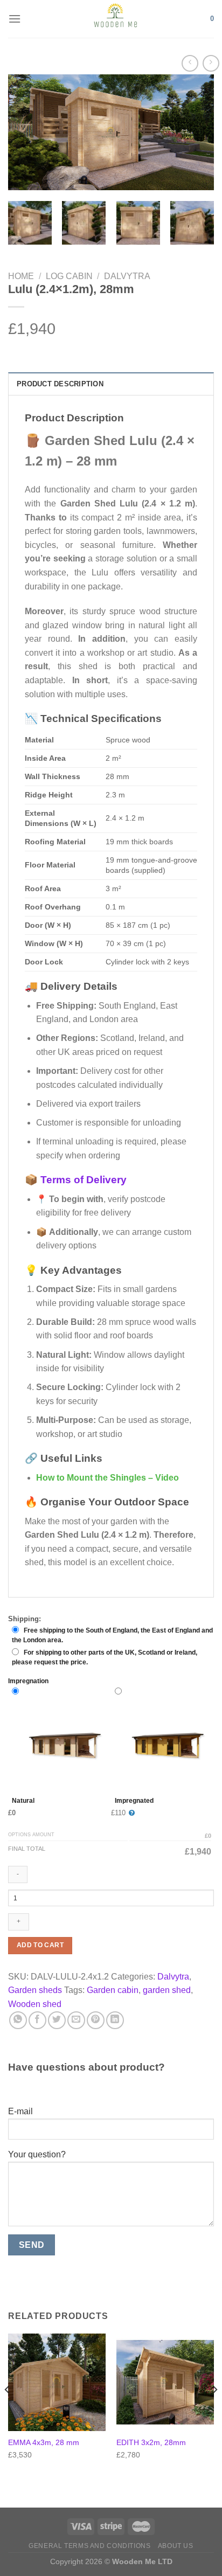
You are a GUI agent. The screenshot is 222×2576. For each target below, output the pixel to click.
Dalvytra (127, 276)
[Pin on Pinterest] (96, 2020)
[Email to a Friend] (76, 2020)
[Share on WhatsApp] (18, 2020)
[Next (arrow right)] (195, 1288)
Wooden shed (35, 2004)
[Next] (196, 132)
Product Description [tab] (60, 384)
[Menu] (15, 19)
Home (21, 276)
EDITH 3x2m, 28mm (151, 2443)
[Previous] (26, 132)
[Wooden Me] (116, 19)
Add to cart (40, 1945)
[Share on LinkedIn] (115, 2020)
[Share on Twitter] (57, 2020)
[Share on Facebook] (37, 2020)
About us (176, 2546)
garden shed (167, 1990)
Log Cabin (69, 276)
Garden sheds (35, 1990)
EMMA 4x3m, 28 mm (44, 2443)
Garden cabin (113, 1990)
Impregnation (28, 1681)
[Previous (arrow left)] (19, 1288)
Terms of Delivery (84, 1180)
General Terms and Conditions (89, 2546)
